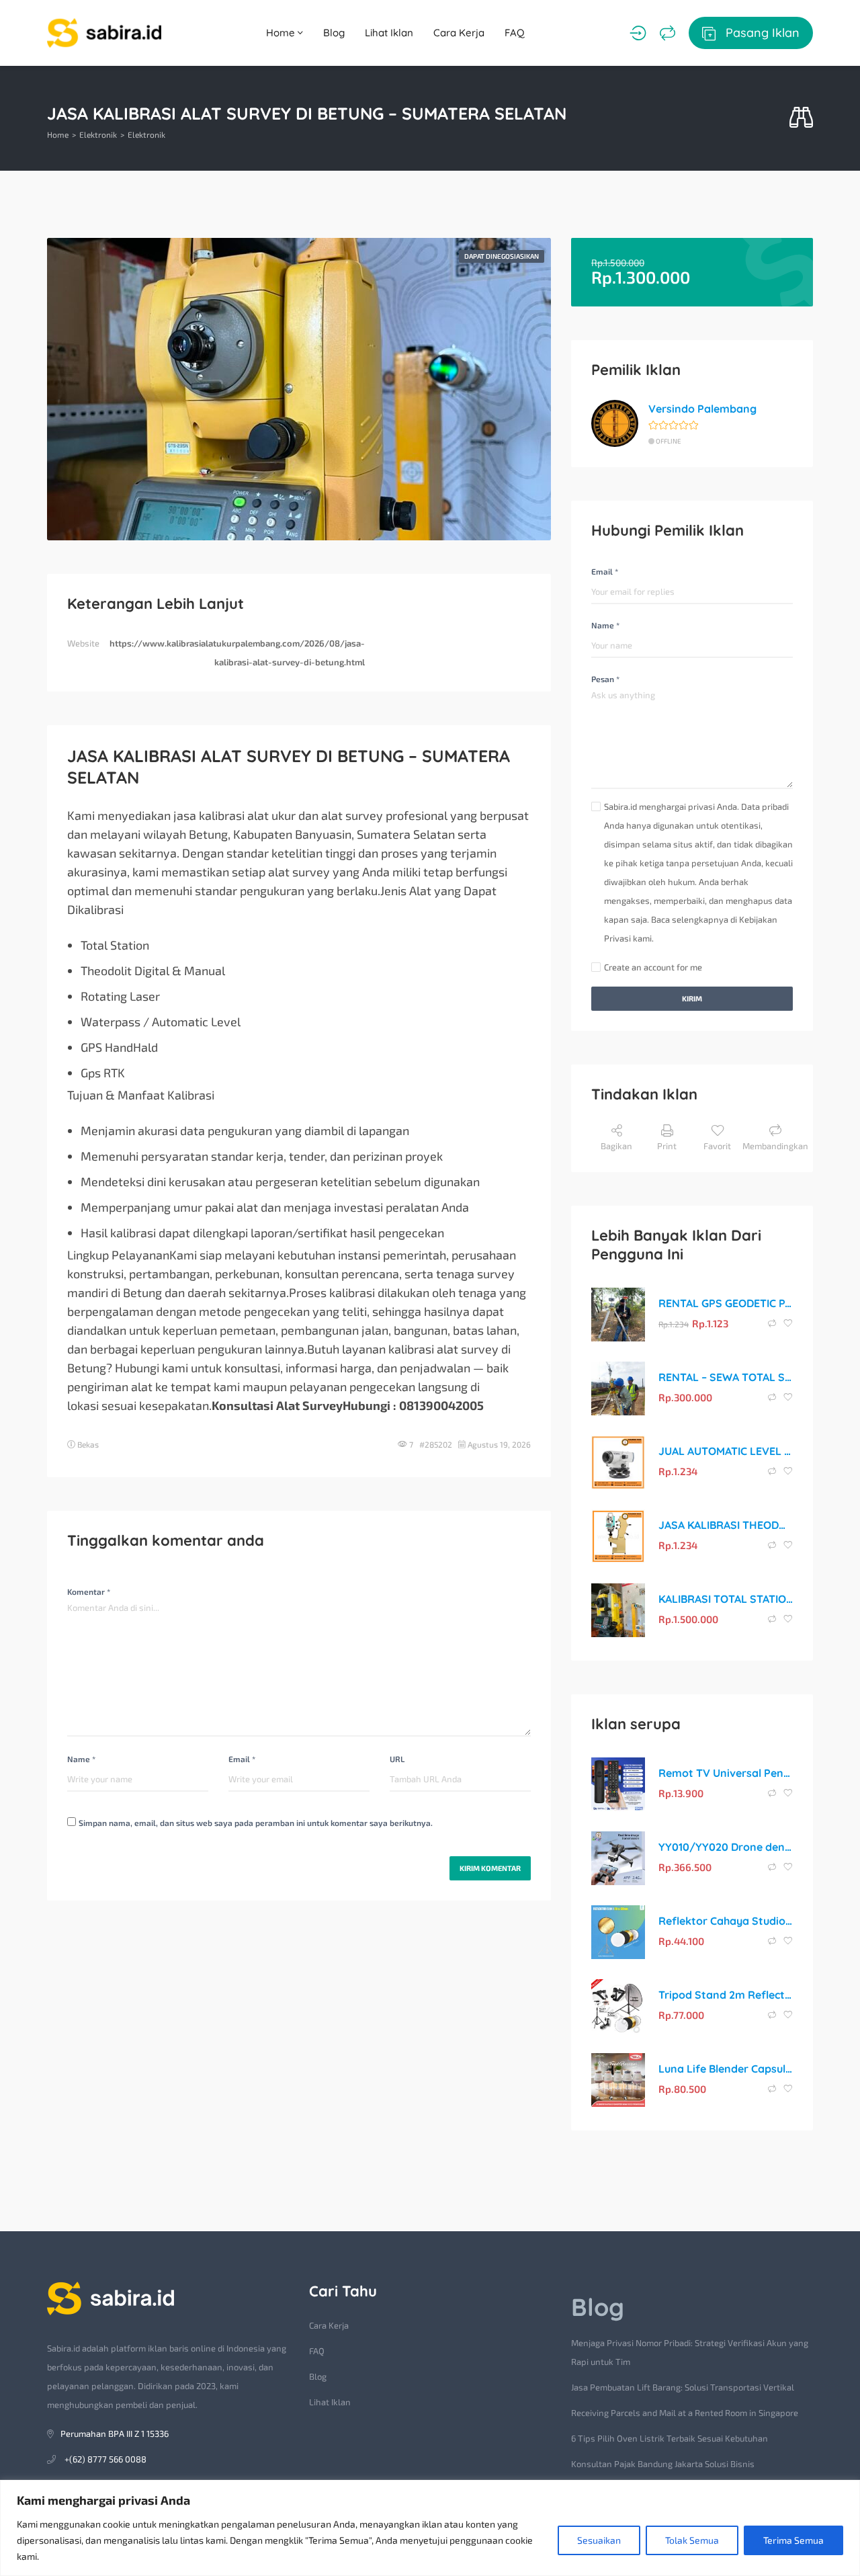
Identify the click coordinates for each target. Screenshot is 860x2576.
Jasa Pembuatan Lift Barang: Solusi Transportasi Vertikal (683, 2387)
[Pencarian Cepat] (801, 118)
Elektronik (98, 134)
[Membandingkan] (668, 33)
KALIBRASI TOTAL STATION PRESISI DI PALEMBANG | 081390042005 (726, 1599)
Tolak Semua (692, 2540)
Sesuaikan (599, 2540)
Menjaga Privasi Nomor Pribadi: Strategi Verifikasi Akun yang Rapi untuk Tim (690, 2352)
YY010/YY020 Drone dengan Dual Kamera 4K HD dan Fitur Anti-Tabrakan (726, 1847)
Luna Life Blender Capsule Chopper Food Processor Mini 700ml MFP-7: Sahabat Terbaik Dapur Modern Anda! (726, 2069)
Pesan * (605, 679)
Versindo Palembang (702, 409)
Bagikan (616, 1146)
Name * (81, 1759)
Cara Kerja (459, 33)
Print (667, 1146)
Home (282, 33)
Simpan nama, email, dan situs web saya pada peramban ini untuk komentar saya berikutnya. (256, 1823)
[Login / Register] (638, 33)
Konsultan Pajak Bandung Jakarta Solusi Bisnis (663, 2464)
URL (397, 1759)
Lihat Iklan (389, 33)
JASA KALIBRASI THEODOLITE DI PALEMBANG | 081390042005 (726, 1525)
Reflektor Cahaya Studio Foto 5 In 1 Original (726, 1921)
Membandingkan (775, 1146)
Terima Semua (793, 2540)
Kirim (692, 998)
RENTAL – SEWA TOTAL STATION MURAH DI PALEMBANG (726, 1377)
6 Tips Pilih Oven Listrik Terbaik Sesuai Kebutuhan (670, 2438)
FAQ (515, 33)
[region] (430, 2528)
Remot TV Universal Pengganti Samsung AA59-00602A (726, 1773)
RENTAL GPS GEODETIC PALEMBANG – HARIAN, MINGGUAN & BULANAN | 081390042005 (726, 1303)
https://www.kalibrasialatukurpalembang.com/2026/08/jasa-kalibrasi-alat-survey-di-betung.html (237, 653)
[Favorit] (788, 1323)
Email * (242, 1759)
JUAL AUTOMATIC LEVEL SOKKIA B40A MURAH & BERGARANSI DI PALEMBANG (726, 1451)
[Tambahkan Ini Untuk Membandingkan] (773, 1323)
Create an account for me (653, 967)
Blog (334, 33)
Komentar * (89, 1591)
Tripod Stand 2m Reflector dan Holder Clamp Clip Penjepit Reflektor (726, 1995)
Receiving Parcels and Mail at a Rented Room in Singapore (685, 2413)
